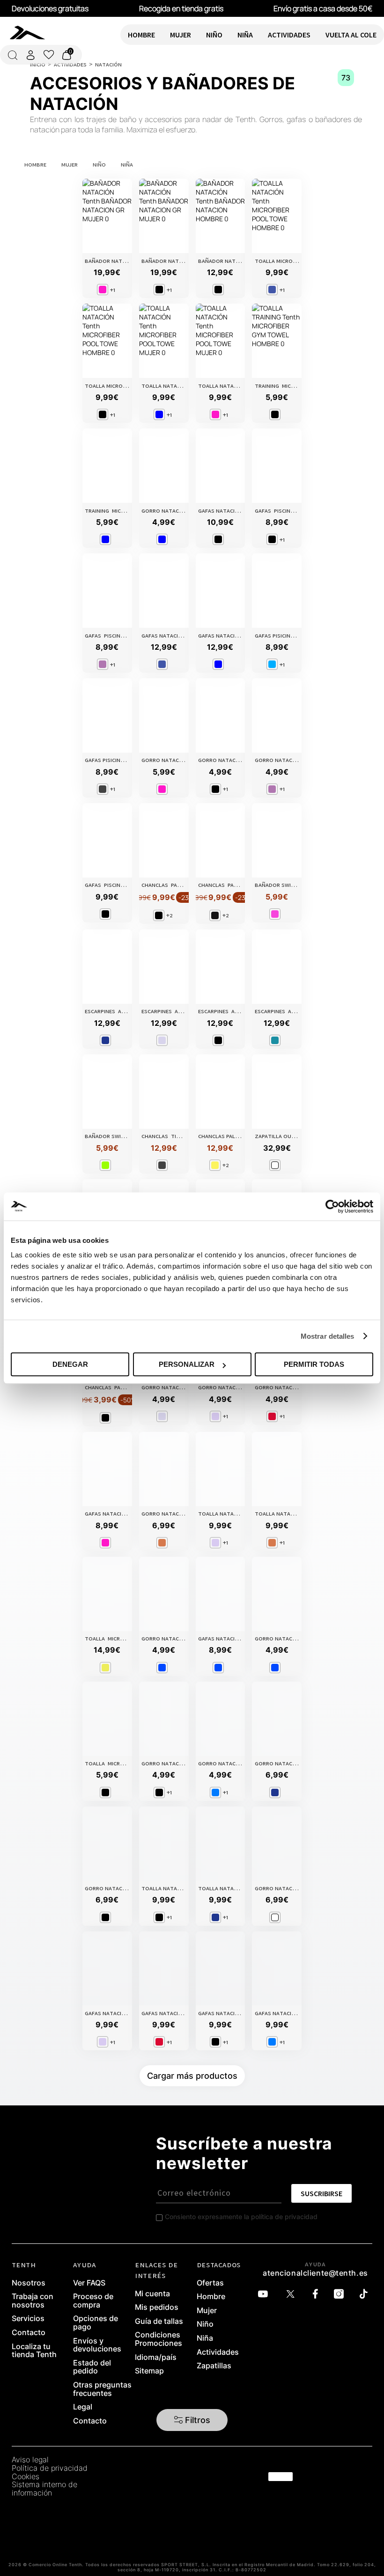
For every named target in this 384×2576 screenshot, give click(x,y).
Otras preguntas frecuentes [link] (102, 2389)
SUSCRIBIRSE (321, 2193)
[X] (293, 2294)
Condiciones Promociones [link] (159, 2339)
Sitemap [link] (149, 2371)
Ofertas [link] (210, 2283)
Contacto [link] (29, 2333)
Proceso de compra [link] (93, 2301)
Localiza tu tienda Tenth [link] (34, 2351)
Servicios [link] (28, 2319)
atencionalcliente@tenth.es (315, 2273)
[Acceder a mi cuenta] (30, 55)
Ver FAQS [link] (89, 2283)
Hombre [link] (211, 2297)
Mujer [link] (207, 2311)
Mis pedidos (157, 2308)
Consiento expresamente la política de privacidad (241, 2217)
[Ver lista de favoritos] (49, 55)
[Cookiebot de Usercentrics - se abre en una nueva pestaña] (332, 1206)
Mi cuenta (152, 2294)
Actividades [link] (218, 2352)
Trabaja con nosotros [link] (33, 2301)
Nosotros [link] (29, 2283)
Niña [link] (205, 2338)
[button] (192, 2420)
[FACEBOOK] (318, 2294)
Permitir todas (314, 1364)
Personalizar (187, 1364)
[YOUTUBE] (265, 2294)
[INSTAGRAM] (341, 2294)
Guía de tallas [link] (159, 2322)
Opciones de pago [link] (96, 2323)
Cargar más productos (192, 2076)
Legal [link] (83, 2407)
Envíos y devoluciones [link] (97, 2345)
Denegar (70, 1364)
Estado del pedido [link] (92, 2367)
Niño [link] (205, 2324)
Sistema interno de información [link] (44, 2489)
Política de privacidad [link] (50, 2468)
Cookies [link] (26, 2477)
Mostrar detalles (328, 1336)
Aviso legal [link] (30, 2460)
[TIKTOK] (366, 2294)
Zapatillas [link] (214, 2366)
